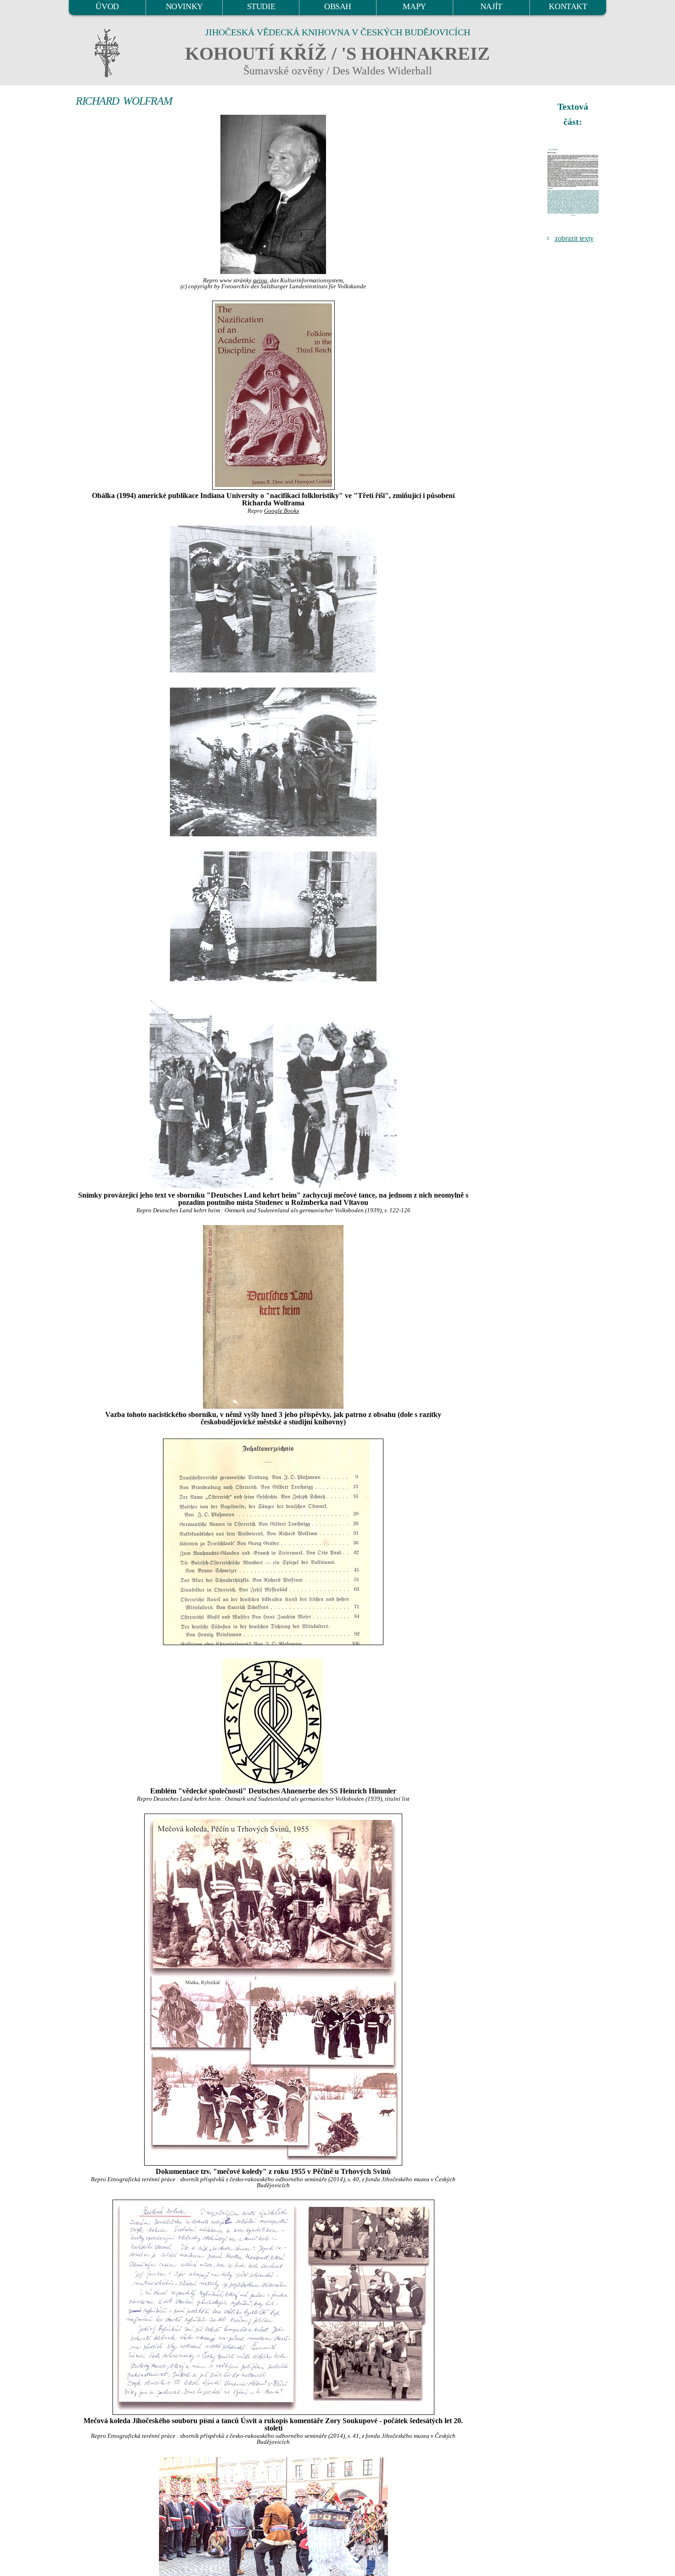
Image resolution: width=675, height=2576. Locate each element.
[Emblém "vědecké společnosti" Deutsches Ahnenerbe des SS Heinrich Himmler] (273, 1722)
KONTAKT (568, 6)
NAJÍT (491, 6)
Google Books (281, 511)
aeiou (260, 280)
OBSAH (338, 6)
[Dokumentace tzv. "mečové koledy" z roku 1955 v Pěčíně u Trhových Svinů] (273, 1990)
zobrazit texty (574, 238)
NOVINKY (184, 6)
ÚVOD (107, 6)
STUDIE (261, 6)
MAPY (414, 6)
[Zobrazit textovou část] (574, 182)
